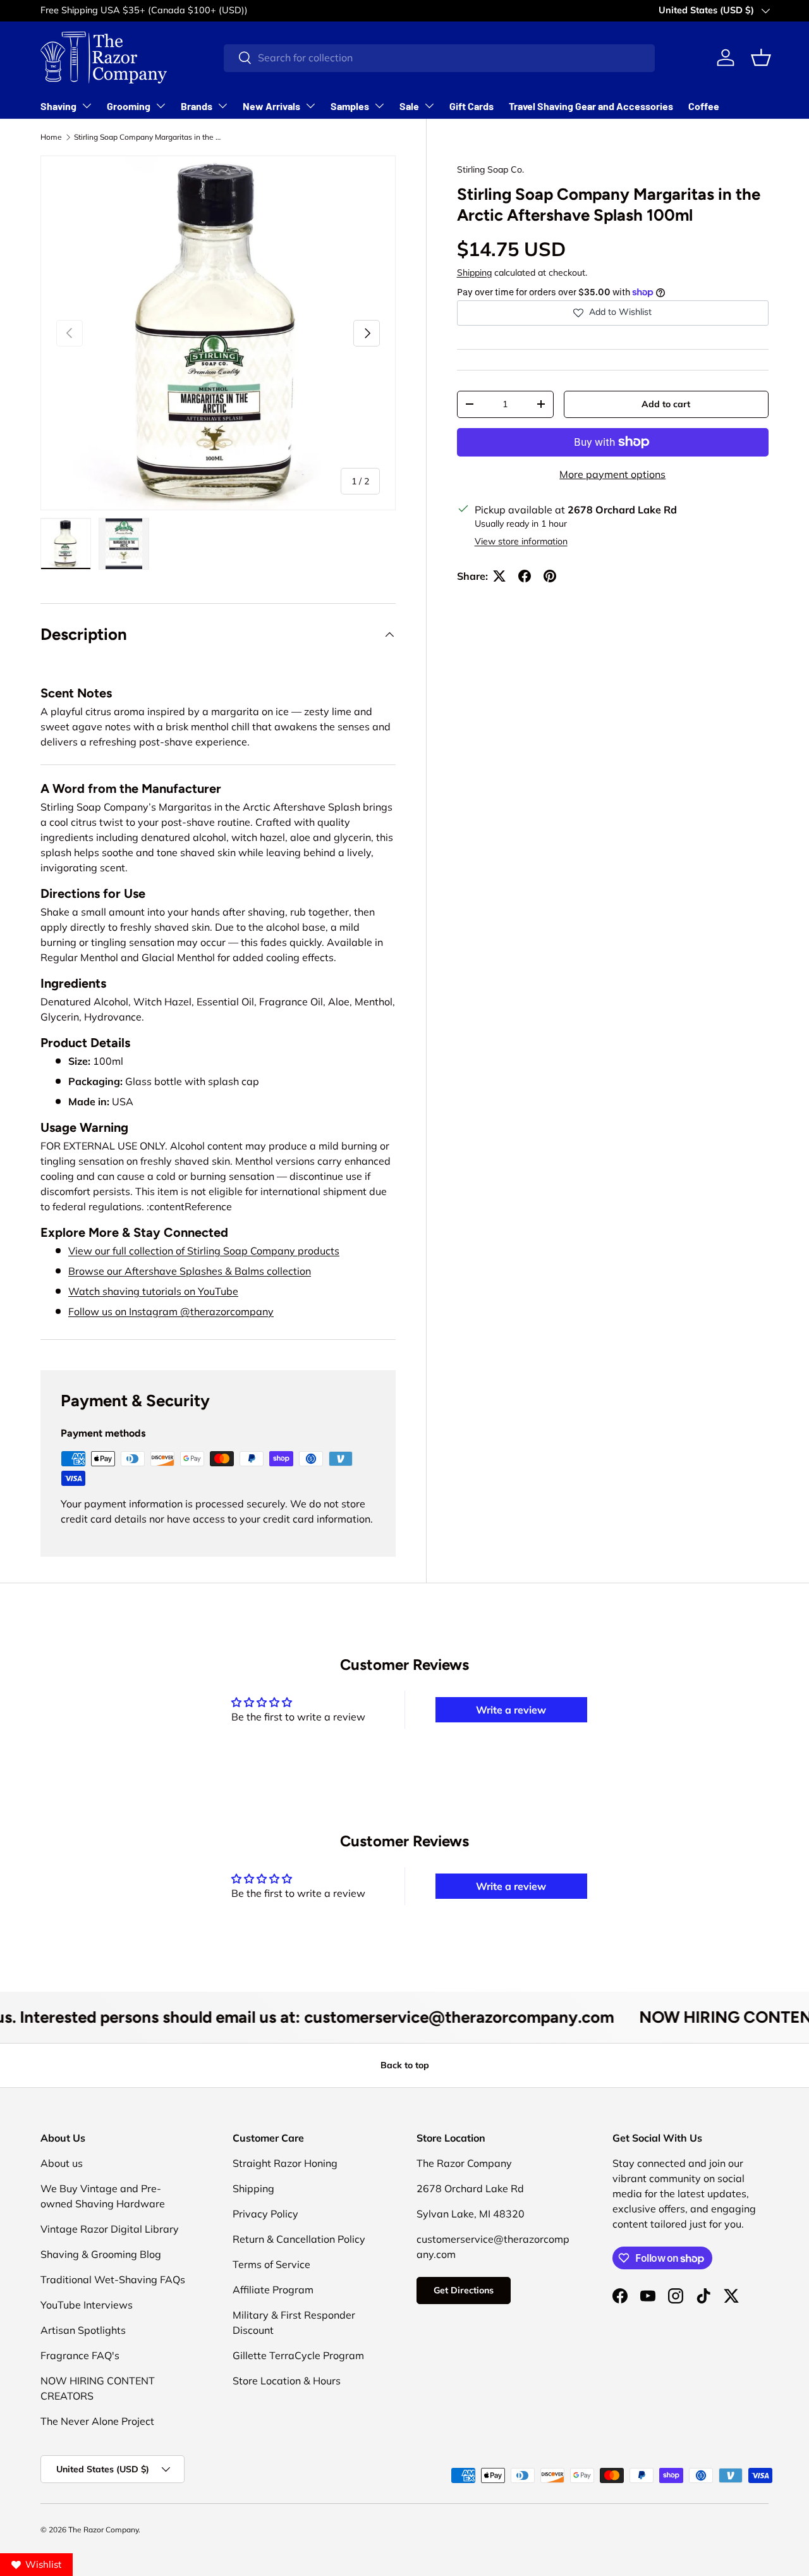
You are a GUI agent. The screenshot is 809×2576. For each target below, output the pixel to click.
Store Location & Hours (287, 2381)
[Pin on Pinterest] (550, 576)
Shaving (58, 106)
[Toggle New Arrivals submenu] (310, 106)
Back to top (405, 2065)
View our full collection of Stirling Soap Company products (204, 1251)
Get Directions (464, 2290)
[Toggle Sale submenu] (429, 106)
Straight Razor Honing (285, 2163)
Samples (350, 106)
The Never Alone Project (97, 2421)
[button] (761, 58)
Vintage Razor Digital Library (110, 2229)
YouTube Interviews (87, 2305)
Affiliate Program (273, 2290)
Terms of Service (271, 2264)
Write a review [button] (511, 1710)
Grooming (129, 106)
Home (51, 137)
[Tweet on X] (499, 576)
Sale (409, 106)
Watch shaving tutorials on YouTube (153, 1291)
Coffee (704, 106)
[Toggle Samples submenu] (379, 106)
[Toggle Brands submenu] (222, 106)
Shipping (474, 273)
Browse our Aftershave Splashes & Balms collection (190, 1271)
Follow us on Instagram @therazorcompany (171, 1311)
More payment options (612, 474)
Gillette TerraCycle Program (298, 2355)
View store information (521, 541)
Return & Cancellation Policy (299, 2239)
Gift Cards (471, 106)
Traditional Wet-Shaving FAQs (113, 2279)
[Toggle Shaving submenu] (87, 106)
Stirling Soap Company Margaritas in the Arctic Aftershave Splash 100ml (150, 137)
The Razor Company (103, 2530)
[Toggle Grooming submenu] (161, 106)
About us (62, 2163)
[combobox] (439, 58)
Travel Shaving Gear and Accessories (591, 106)
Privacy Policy (265, 2214)
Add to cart (666, 404)
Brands (197, 106)
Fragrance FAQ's (80, 2355)
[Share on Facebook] (525, 576)
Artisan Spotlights (83, 2330)
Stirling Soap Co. (490, 169)
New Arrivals (271, 106)
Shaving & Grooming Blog (101, 2254)
